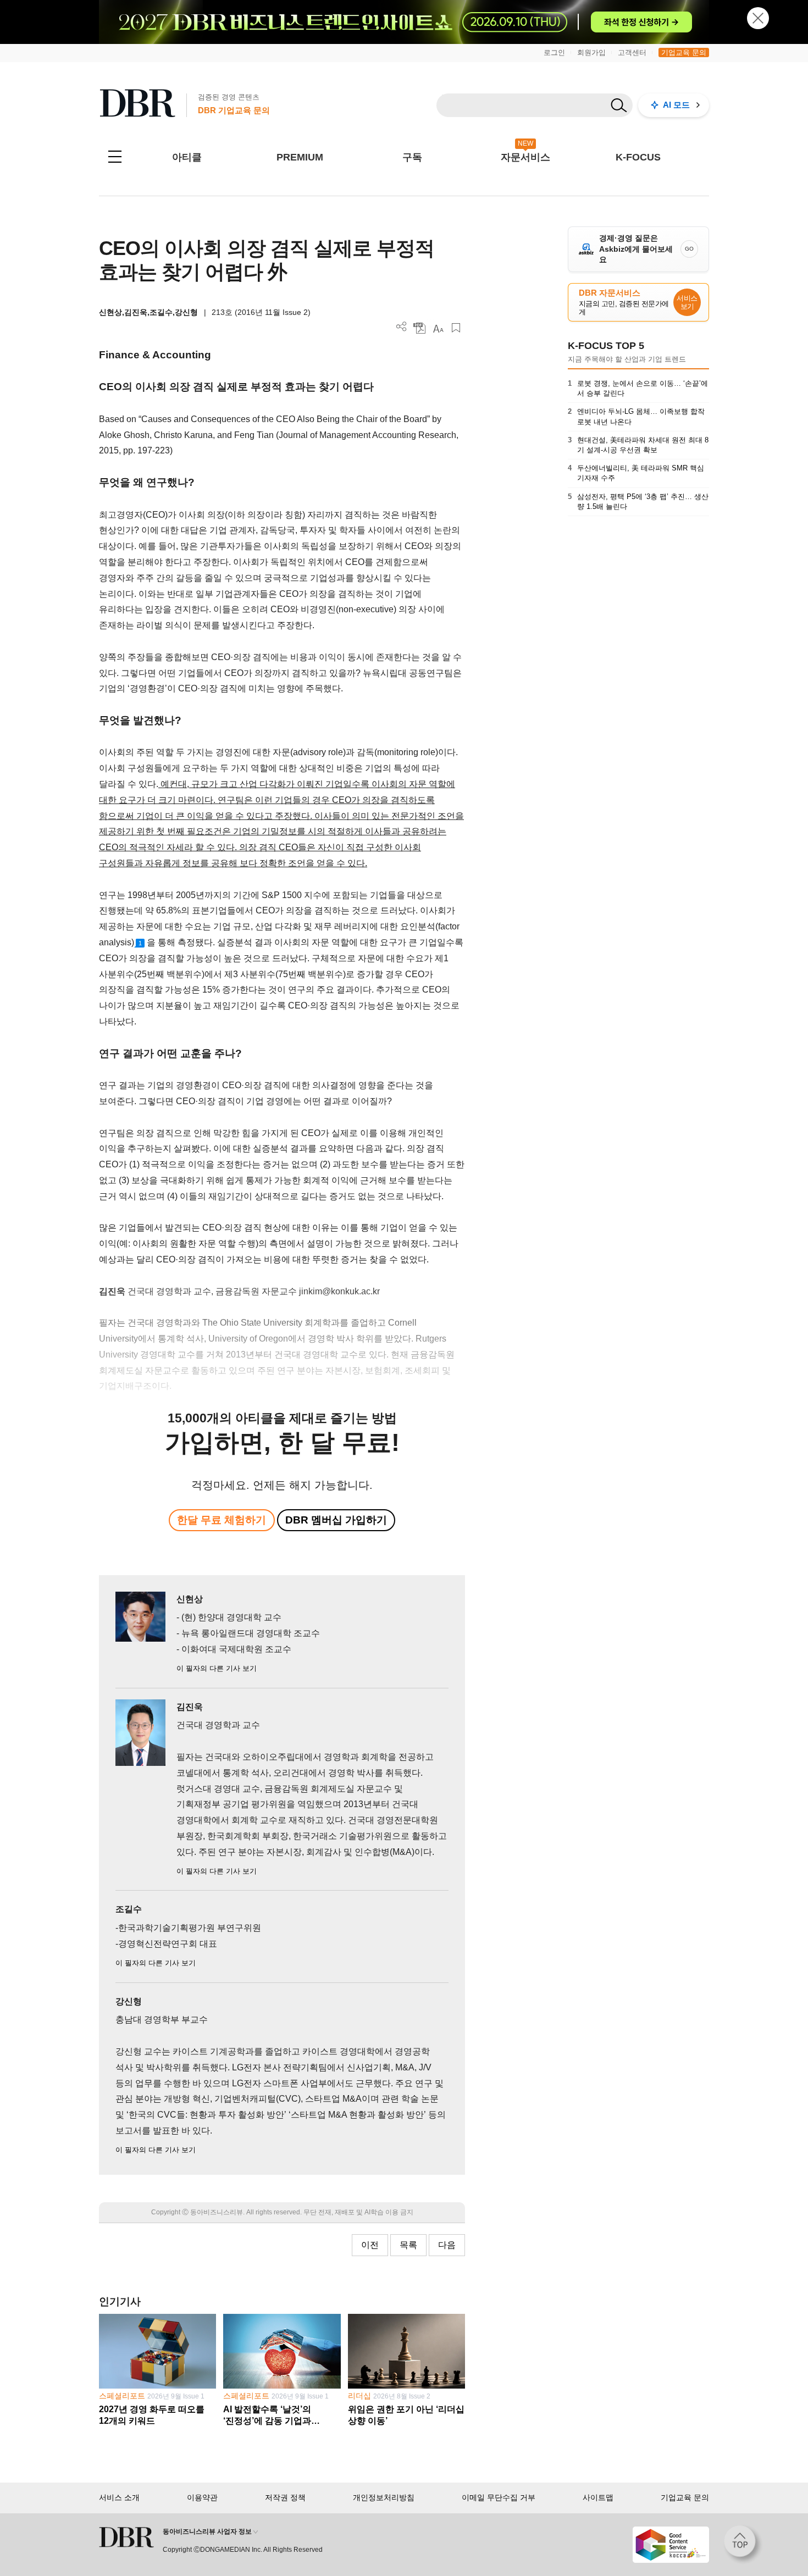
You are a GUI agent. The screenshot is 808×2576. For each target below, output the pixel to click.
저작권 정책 (285, 2497)
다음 (447, 2245)
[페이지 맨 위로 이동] (743, 2545)
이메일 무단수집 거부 (499, 2497)
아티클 (187, 157)
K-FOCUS (638, 157)
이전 (370, 2245)
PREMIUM (300, 157)
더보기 (402, 327)
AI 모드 (676, 105)
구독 (412, 157)
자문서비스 (525, 157)
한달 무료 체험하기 (222, 1520)
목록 (408, 2245)
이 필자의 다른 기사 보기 (217, 1668)
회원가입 (591, 52)
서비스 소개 (119, 2497)
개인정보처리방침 (384, 2497)
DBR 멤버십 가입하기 (336, 1520)
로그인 (554, 52)
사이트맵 (598, 2497)
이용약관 (202, 2497)
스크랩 (456, 328)
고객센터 (632, 52)
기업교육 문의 (684, 52)
